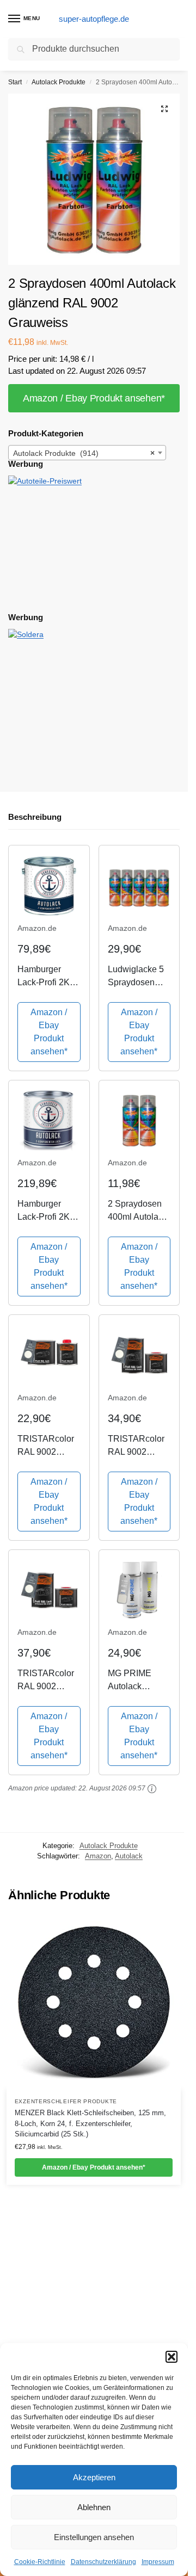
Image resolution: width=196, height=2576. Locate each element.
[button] (171, 2357)
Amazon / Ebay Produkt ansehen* (94, 398)
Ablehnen (94, 2507)
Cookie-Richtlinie (40, 2562)
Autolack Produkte (59, 82)
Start (15, 82)
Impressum (158, 2562)
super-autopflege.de (94, 19)
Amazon (98, 1856)
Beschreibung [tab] (35, 817)
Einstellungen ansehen (94, 2537)
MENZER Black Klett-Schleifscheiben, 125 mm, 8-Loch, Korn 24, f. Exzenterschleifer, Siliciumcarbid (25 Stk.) (90, 2123)
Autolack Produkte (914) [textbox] (84, 453)
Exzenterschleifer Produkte (66, 2101)
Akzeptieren (94, 2477)
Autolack (129, 1856)
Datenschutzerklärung (103, 2562)
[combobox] (87, 453)
